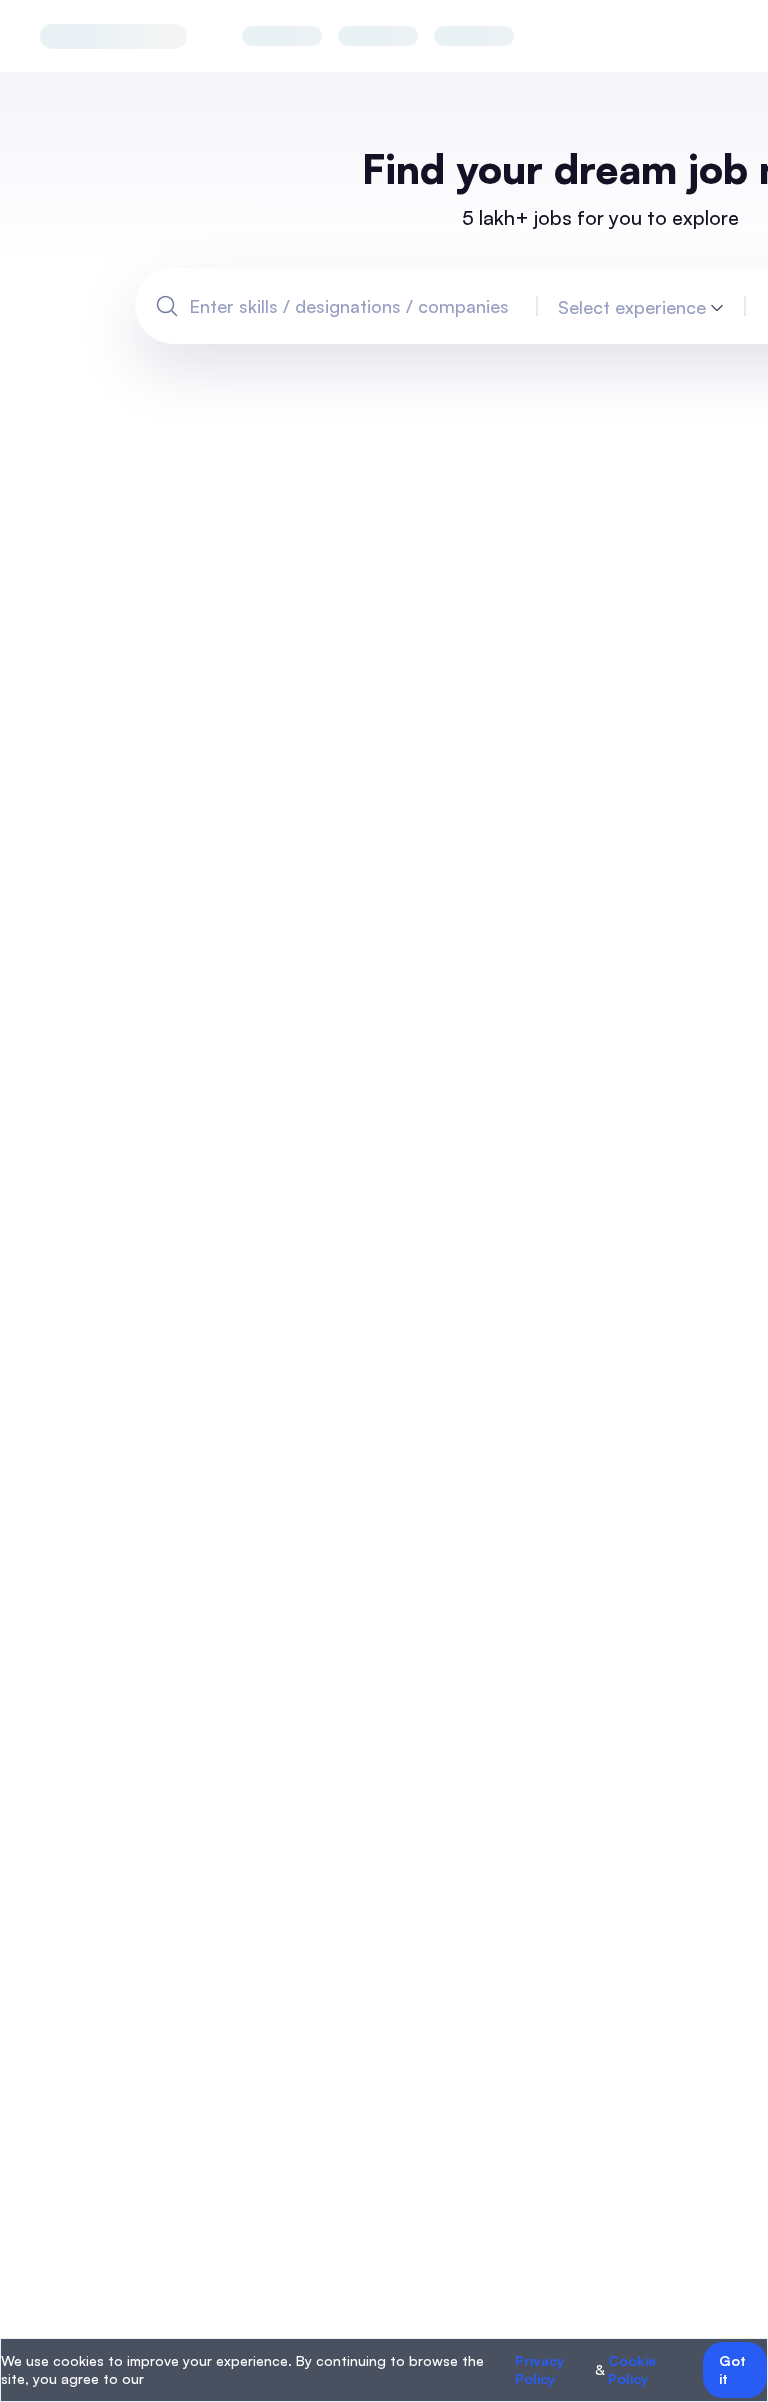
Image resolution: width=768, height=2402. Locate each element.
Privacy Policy (539, 2369)
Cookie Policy (632, 2369)
